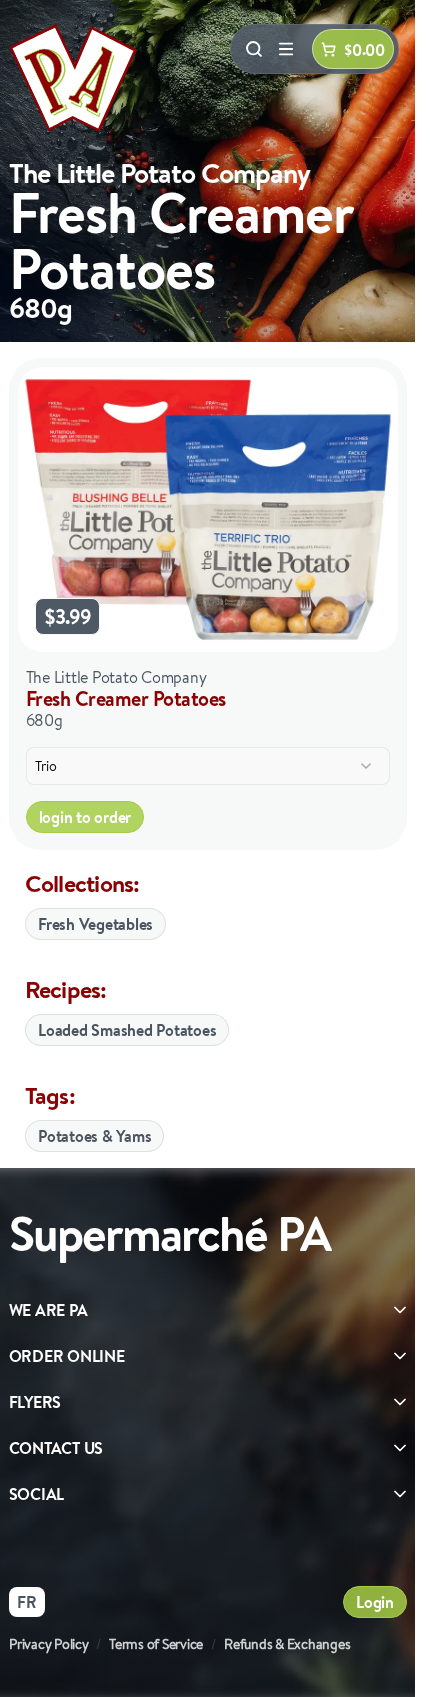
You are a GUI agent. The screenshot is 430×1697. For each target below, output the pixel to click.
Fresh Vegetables (95, 924)
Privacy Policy (49, 1644)
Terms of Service (156, 1644)
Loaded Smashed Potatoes (127, 1030)
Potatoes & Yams (94, 1136)
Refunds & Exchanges (287, 1644)
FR (27, 1602)
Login (375, 1602)
